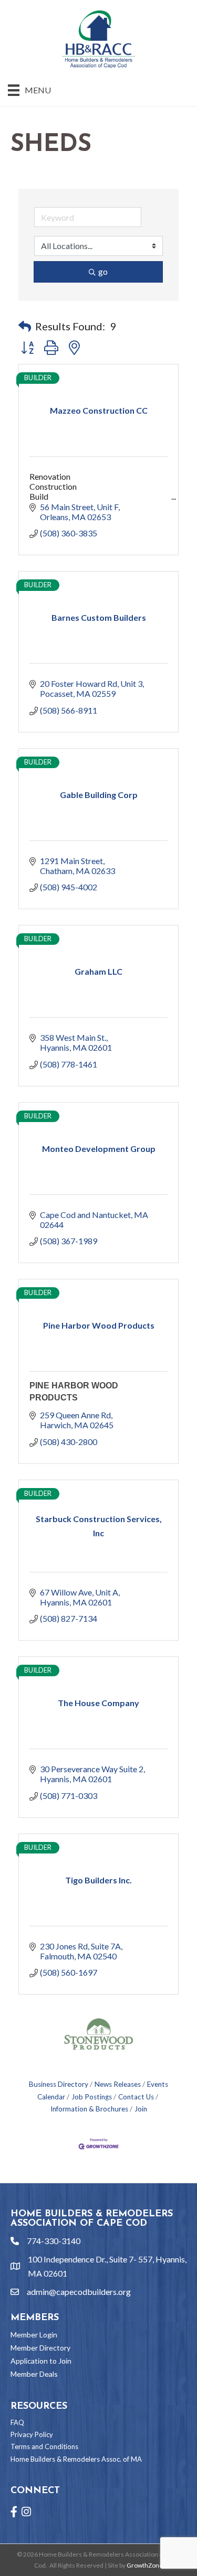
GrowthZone (145, 2565)
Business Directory (59, 2084)
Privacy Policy (32, 2434)
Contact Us (136, 2097)
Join (141, 2109)
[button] (25, 326)
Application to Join (41, 2361)
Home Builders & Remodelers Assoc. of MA (76, 2459)
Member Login (34, 2335)
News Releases (118, 2084)
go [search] (103, 271)
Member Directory (40, 2348)
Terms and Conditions (44, 2446)
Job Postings (92, 2097)
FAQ (17, 2422)
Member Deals (34, 2374)
